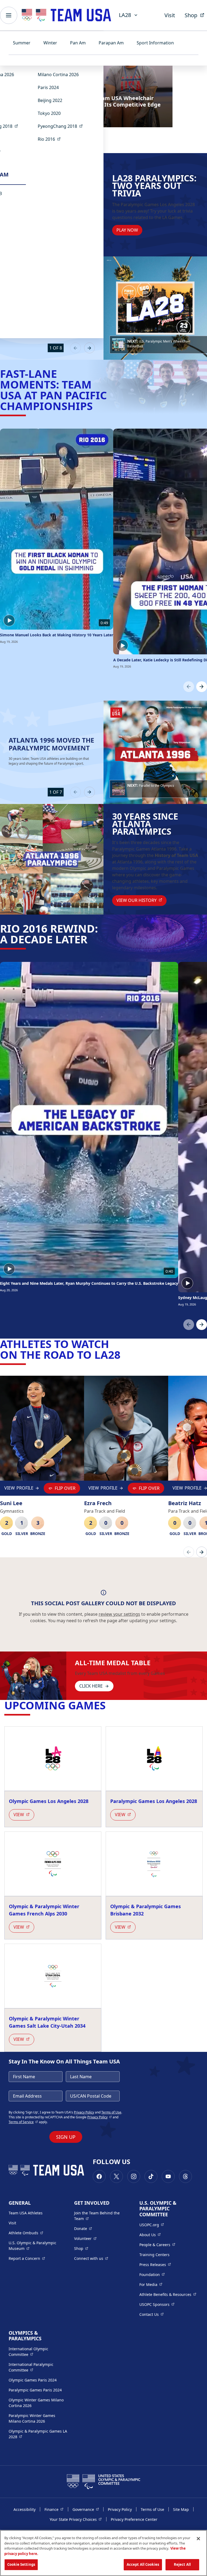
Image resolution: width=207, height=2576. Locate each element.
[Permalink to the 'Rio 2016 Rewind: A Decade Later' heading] (91, 939)
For (151, 2284)
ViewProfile (19, 1489)
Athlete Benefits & (168, 2294)
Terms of (23, 2122)
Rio (51, 139)
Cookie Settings (21, 2564)
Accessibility (25, 2509)
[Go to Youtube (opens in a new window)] (168, 2176)
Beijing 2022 (50, 100)
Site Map (181, 2509)
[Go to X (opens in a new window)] (116, 2176)
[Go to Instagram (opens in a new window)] (134, 2176)
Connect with (91, 2258)
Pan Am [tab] (78, 43)
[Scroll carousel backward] (189, 687)
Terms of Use (111, 2112)
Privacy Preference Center (134, 2519)
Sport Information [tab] (155, 43)
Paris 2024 (48, 87)
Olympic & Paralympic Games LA (38, 2434)
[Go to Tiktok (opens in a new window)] (151, 2176)
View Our (142, 900)
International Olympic (38, 2352)
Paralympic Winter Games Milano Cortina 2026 (32, 2418)
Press (155, 2264)
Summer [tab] (22, 43)
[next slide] (89, 348)
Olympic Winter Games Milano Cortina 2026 (36, 2403)
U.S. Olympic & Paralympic (37, 2246)
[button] (158, 345)
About (150, 2235)
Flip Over (65, 1488)
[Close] (198, 2539)
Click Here (91, 1686)
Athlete (26, 2233)
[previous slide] (75, 348)
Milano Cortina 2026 (58, 75)
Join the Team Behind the (100, 2216)
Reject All (182, 2564)
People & (157, 2245)
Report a (27, 2258)
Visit (170, 15)
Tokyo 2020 (49, 113)
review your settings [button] (119, 1614)
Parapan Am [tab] (111, 43)
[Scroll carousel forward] (202, 687)
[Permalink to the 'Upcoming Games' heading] (109, 1705)
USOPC (157, 2304)
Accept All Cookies (143, 2564)
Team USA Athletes (26, 2213)
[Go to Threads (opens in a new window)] (185, 2176)
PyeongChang (62, 126)
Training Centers (154, 2255)
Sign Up (66, 2137)
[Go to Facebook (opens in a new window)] (99, 2176)
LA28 (125, 15)
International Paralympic (38, 2367)
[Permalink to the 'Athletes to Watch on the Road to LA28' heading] (124, 1355)
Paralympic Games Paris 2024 (35, 2390)
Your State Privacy (76, 2519)
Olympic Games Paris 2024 (33, 2380)
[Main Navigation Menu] (9, 15)
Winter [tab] (50, 43)
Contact (151, 2314)
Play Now (127, 230)
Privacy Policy (84, 2112)
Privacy (100, 2117)
